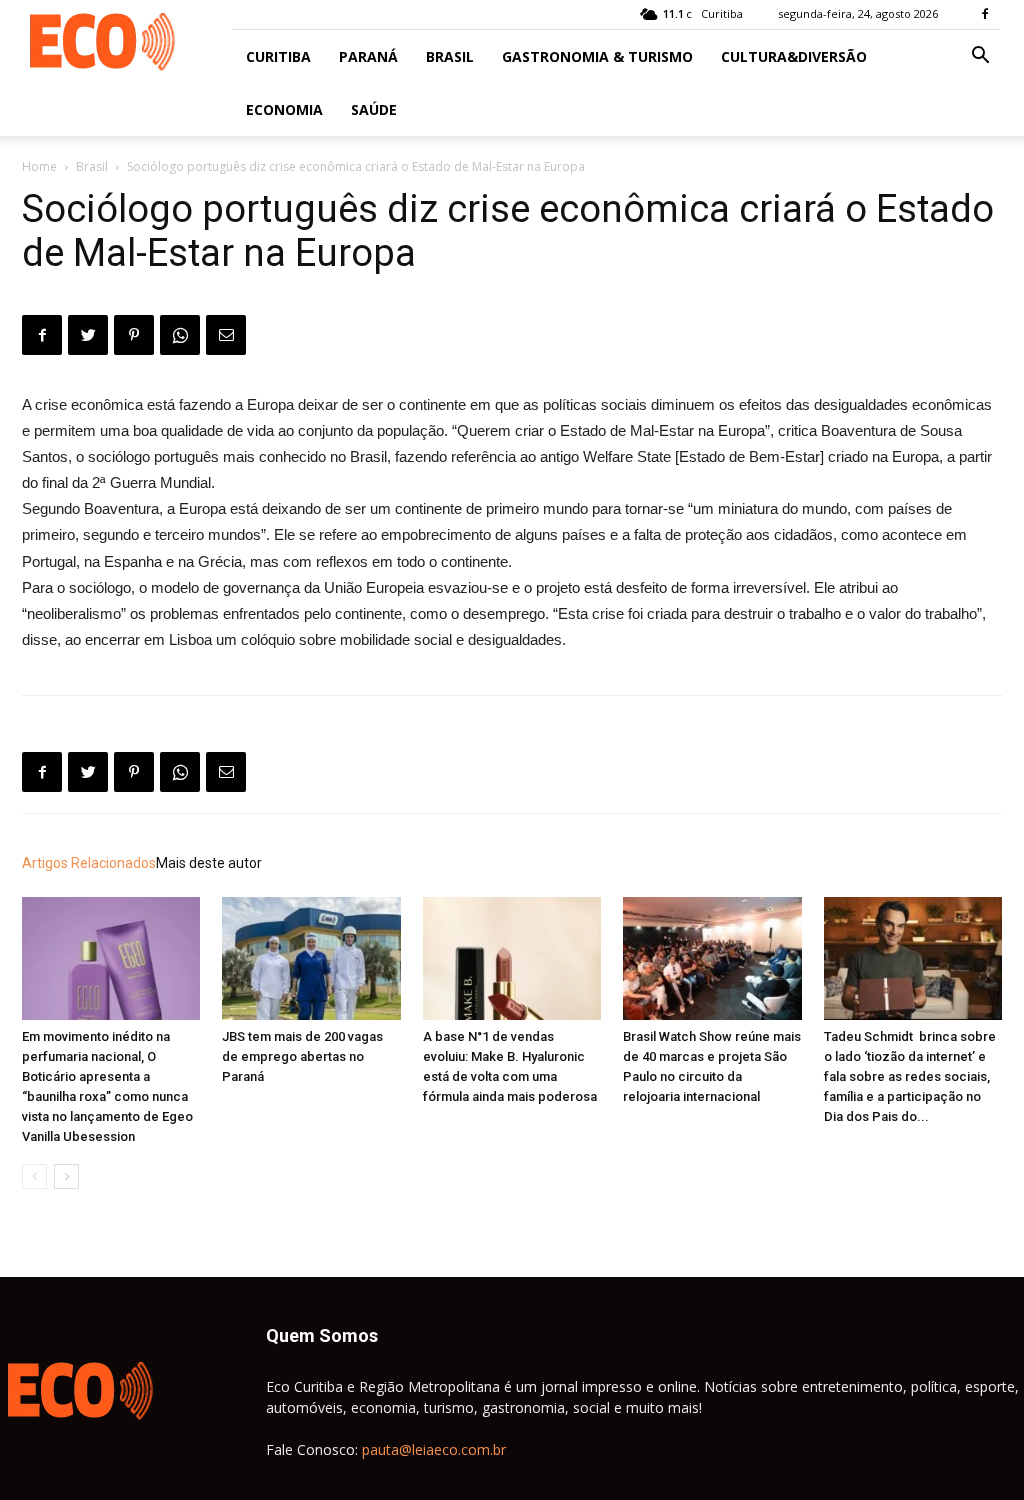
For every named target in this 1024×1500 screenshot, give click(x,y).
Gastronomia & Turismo (597, 56)
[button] (980, 57)
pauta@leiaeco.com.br (434, 1449)
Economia (284, 109)
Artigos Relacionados (89, 863)
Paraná (368, 56)
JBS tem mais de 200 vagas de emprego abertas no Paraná (302, 1056)
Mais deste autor (209, 863)
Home (39, 166)
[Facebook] (985, 14)
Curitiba (278, 56)
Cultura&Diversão (794, 56)
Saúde (374, 109)
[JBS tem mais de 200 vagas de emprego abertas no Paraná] (311, 958)
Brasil (450, 56)
